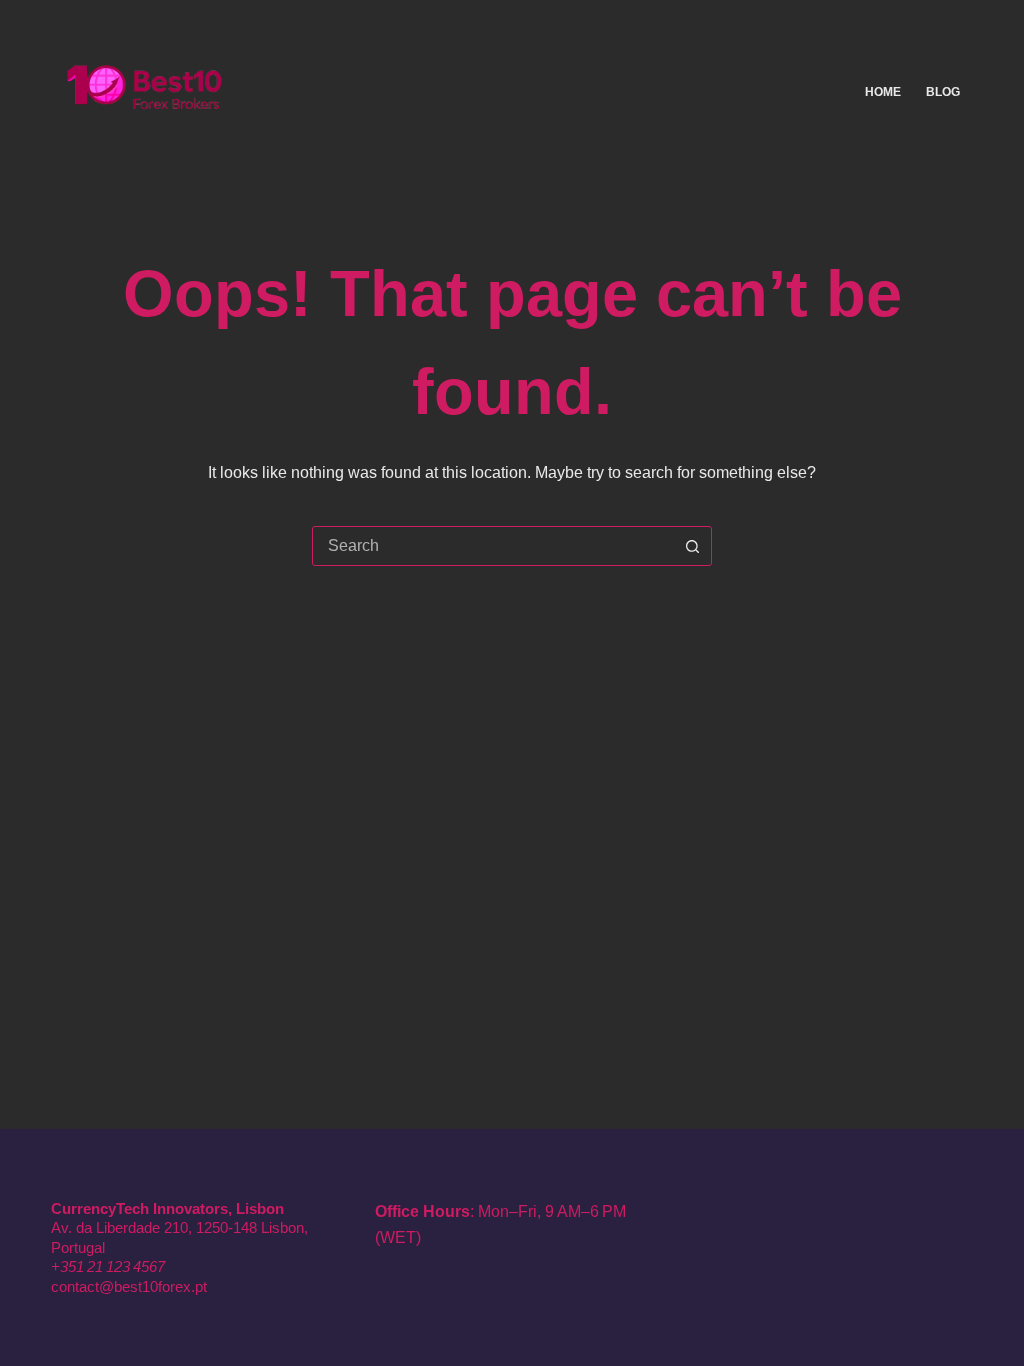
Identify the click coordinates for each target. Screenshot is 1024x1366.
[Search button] (692, 546)
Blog (943, 92)
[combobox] (493, 546)
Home (883, 92)
